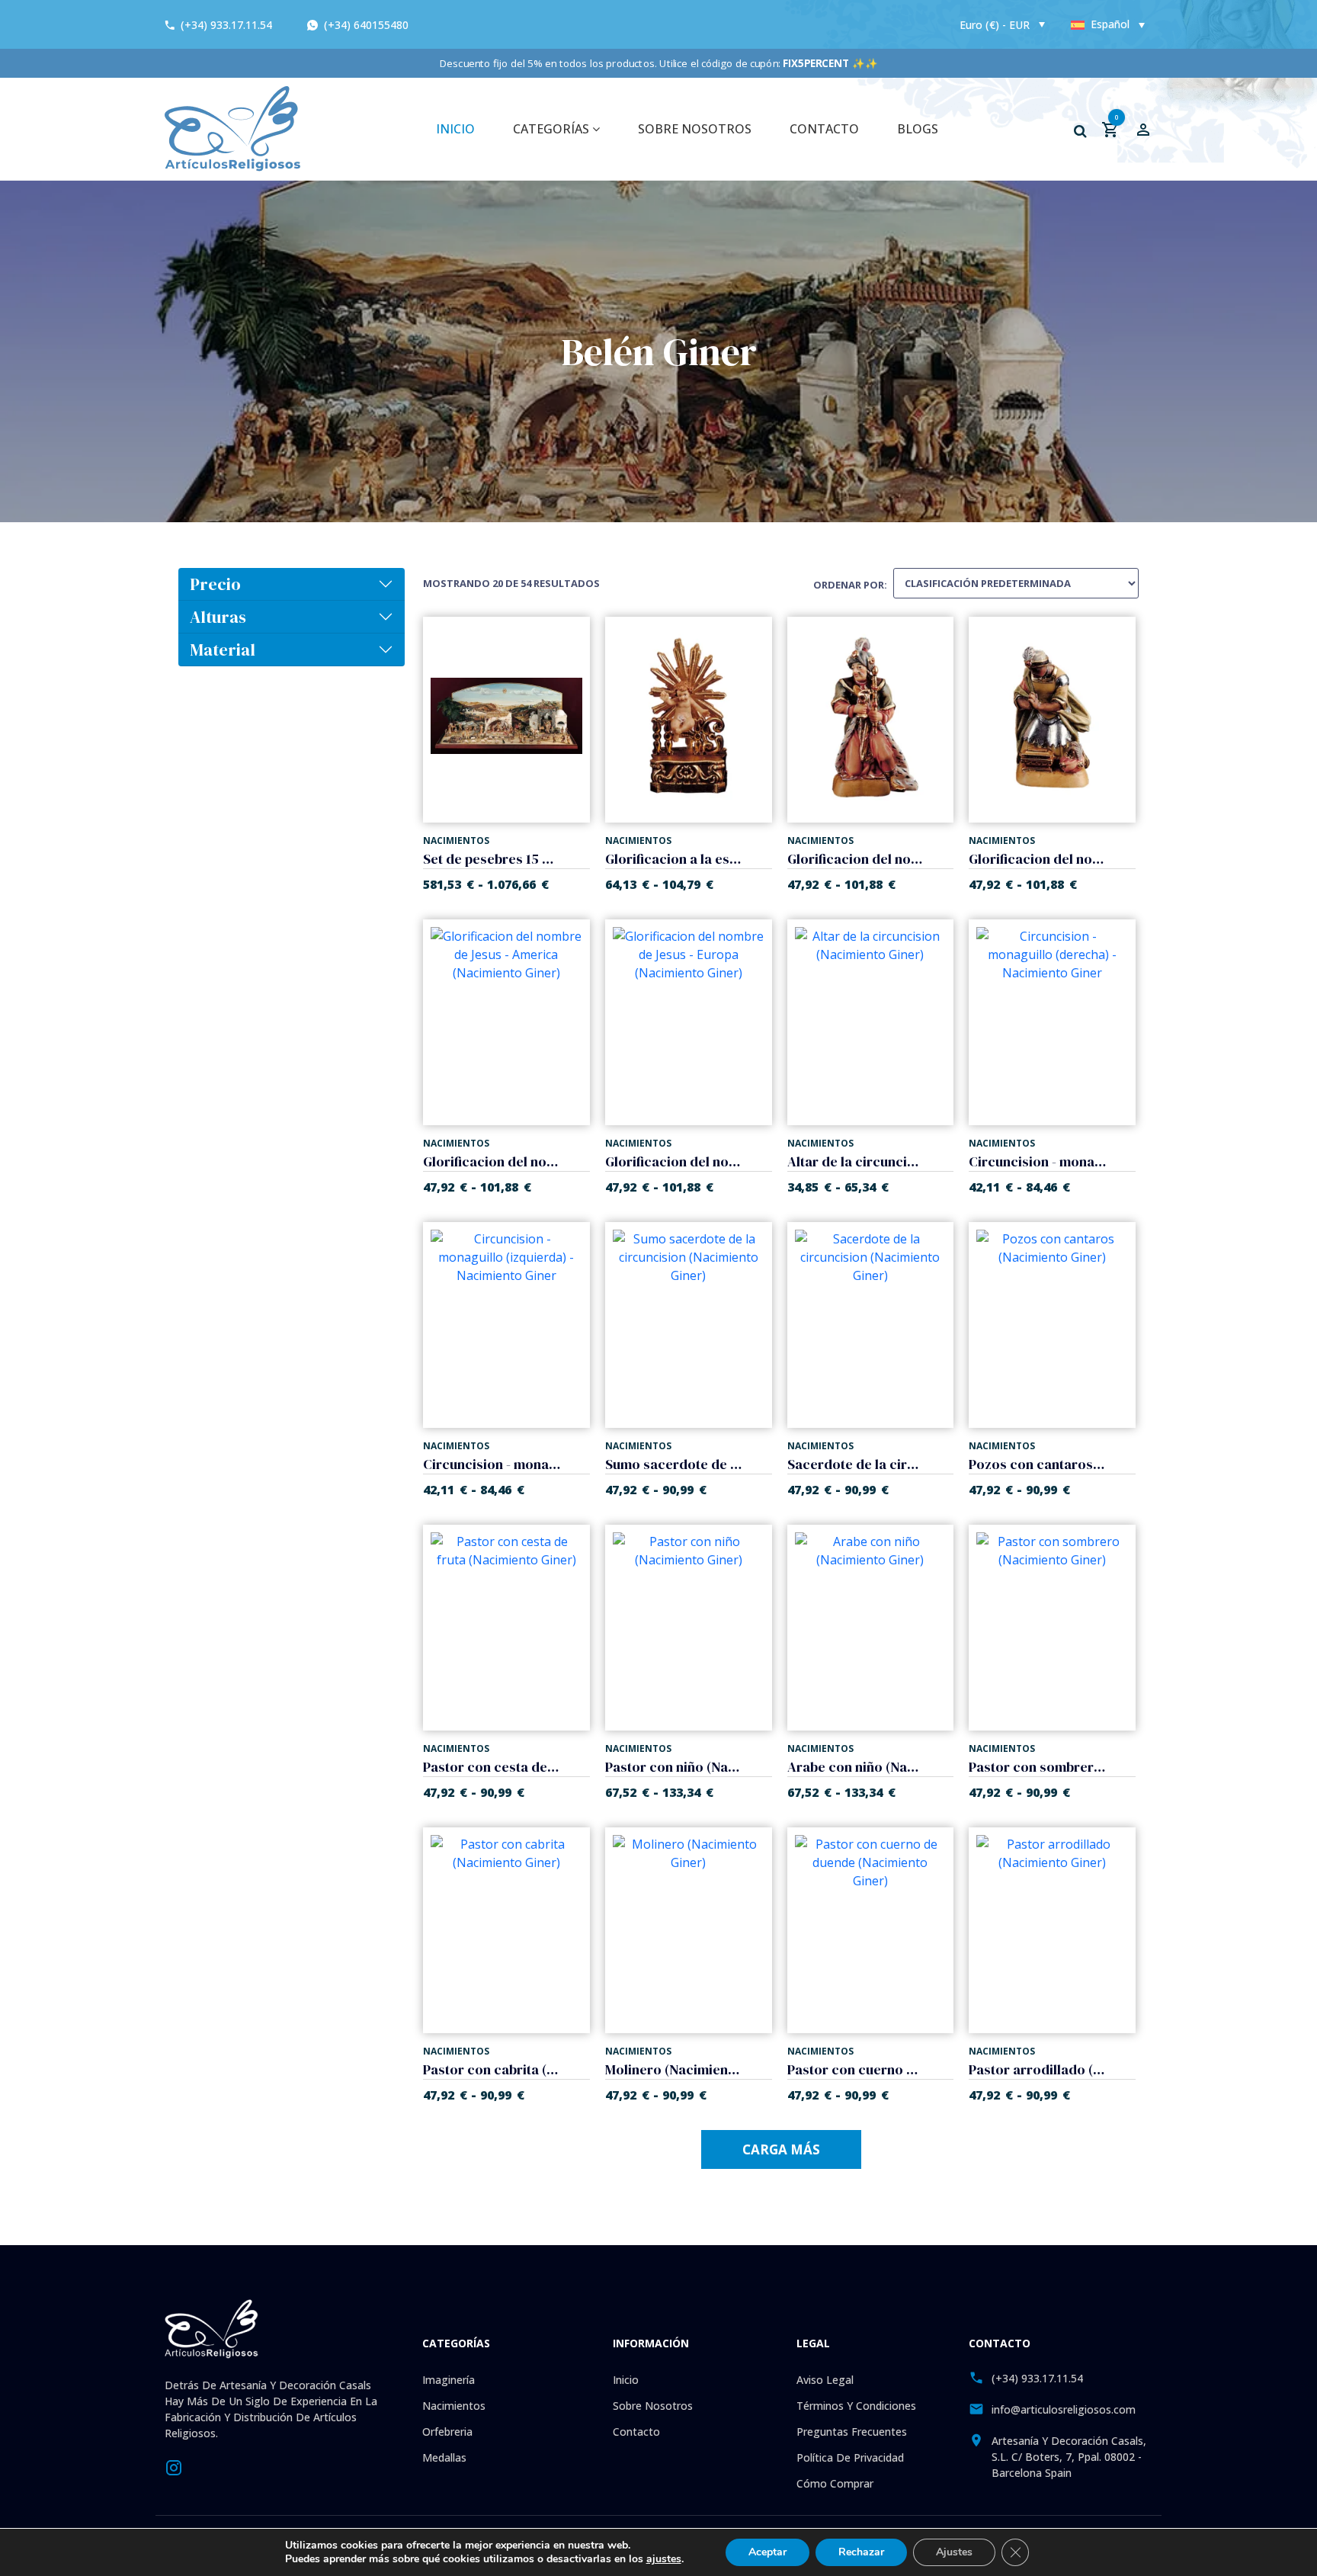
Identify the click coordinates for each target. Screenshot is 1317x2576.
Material (223, 650)
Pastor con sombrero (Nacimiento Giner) (1037, 1767)
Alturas (218, 617)
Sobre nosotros (695, 129)
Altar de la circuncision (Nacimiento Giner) (856, 1161)
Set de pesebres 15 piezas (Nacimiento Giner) (492, 859)
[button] (1080, 131)
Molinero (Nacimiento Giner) (674, 2069)
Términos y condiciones (856, 2406)
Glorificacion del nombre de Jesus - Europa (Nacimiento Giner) (674, 1161)
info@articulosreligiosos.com (1064, 2409)
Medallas (444, 2457)
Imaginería (449, 2380)
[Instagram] (174, 2466)
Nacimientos (454, 2406)
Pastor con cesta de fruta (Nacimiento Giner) (492, 1767)
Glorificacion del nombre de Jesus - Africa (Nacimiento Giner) (1037, 859)
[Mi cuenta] (1143, 129)
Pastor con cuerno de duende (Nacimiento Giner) (856, 2069)
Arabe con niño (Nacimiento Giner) (856, 1767)
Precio (215, 584)
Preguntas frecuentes (852, 2432)
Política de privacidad (850, 2457)
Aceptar (767, 2552)
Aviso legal (825, 2380)
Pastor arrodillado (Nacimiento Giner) (1037, 2069)
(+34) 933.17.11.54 (226, 25)
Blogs (918, 129)
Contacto (824, 129)
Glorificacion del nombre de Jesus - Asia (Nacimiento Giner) (856, 859)
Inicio (626, 2380)
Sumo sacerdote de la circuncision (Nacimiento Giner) (674, 1464)
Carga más (781, 2149)
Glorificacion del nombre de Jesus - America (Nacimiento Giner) (492, 1161)
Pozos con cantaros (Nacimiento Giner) (1037, 1464)
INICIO (455, 129)
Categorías (553, 129)
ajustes (664, 2559)
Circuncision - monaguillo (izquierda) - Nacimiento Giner (492, 1464)
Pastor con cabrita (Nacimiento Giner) (492, 2069)
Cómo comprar (835, 2483)
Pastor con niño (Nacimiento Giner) (674, 1767)
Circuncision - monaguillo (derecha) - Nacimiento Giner (1037, 1161)
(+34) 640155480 (365, 25)
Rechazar (861, 2552)
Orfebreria (447, 2432)
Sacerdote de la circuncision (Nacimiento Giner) (856, 1464)
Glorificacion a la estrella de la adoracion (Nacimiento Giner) (674, 859)
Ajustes (954, 2552)
